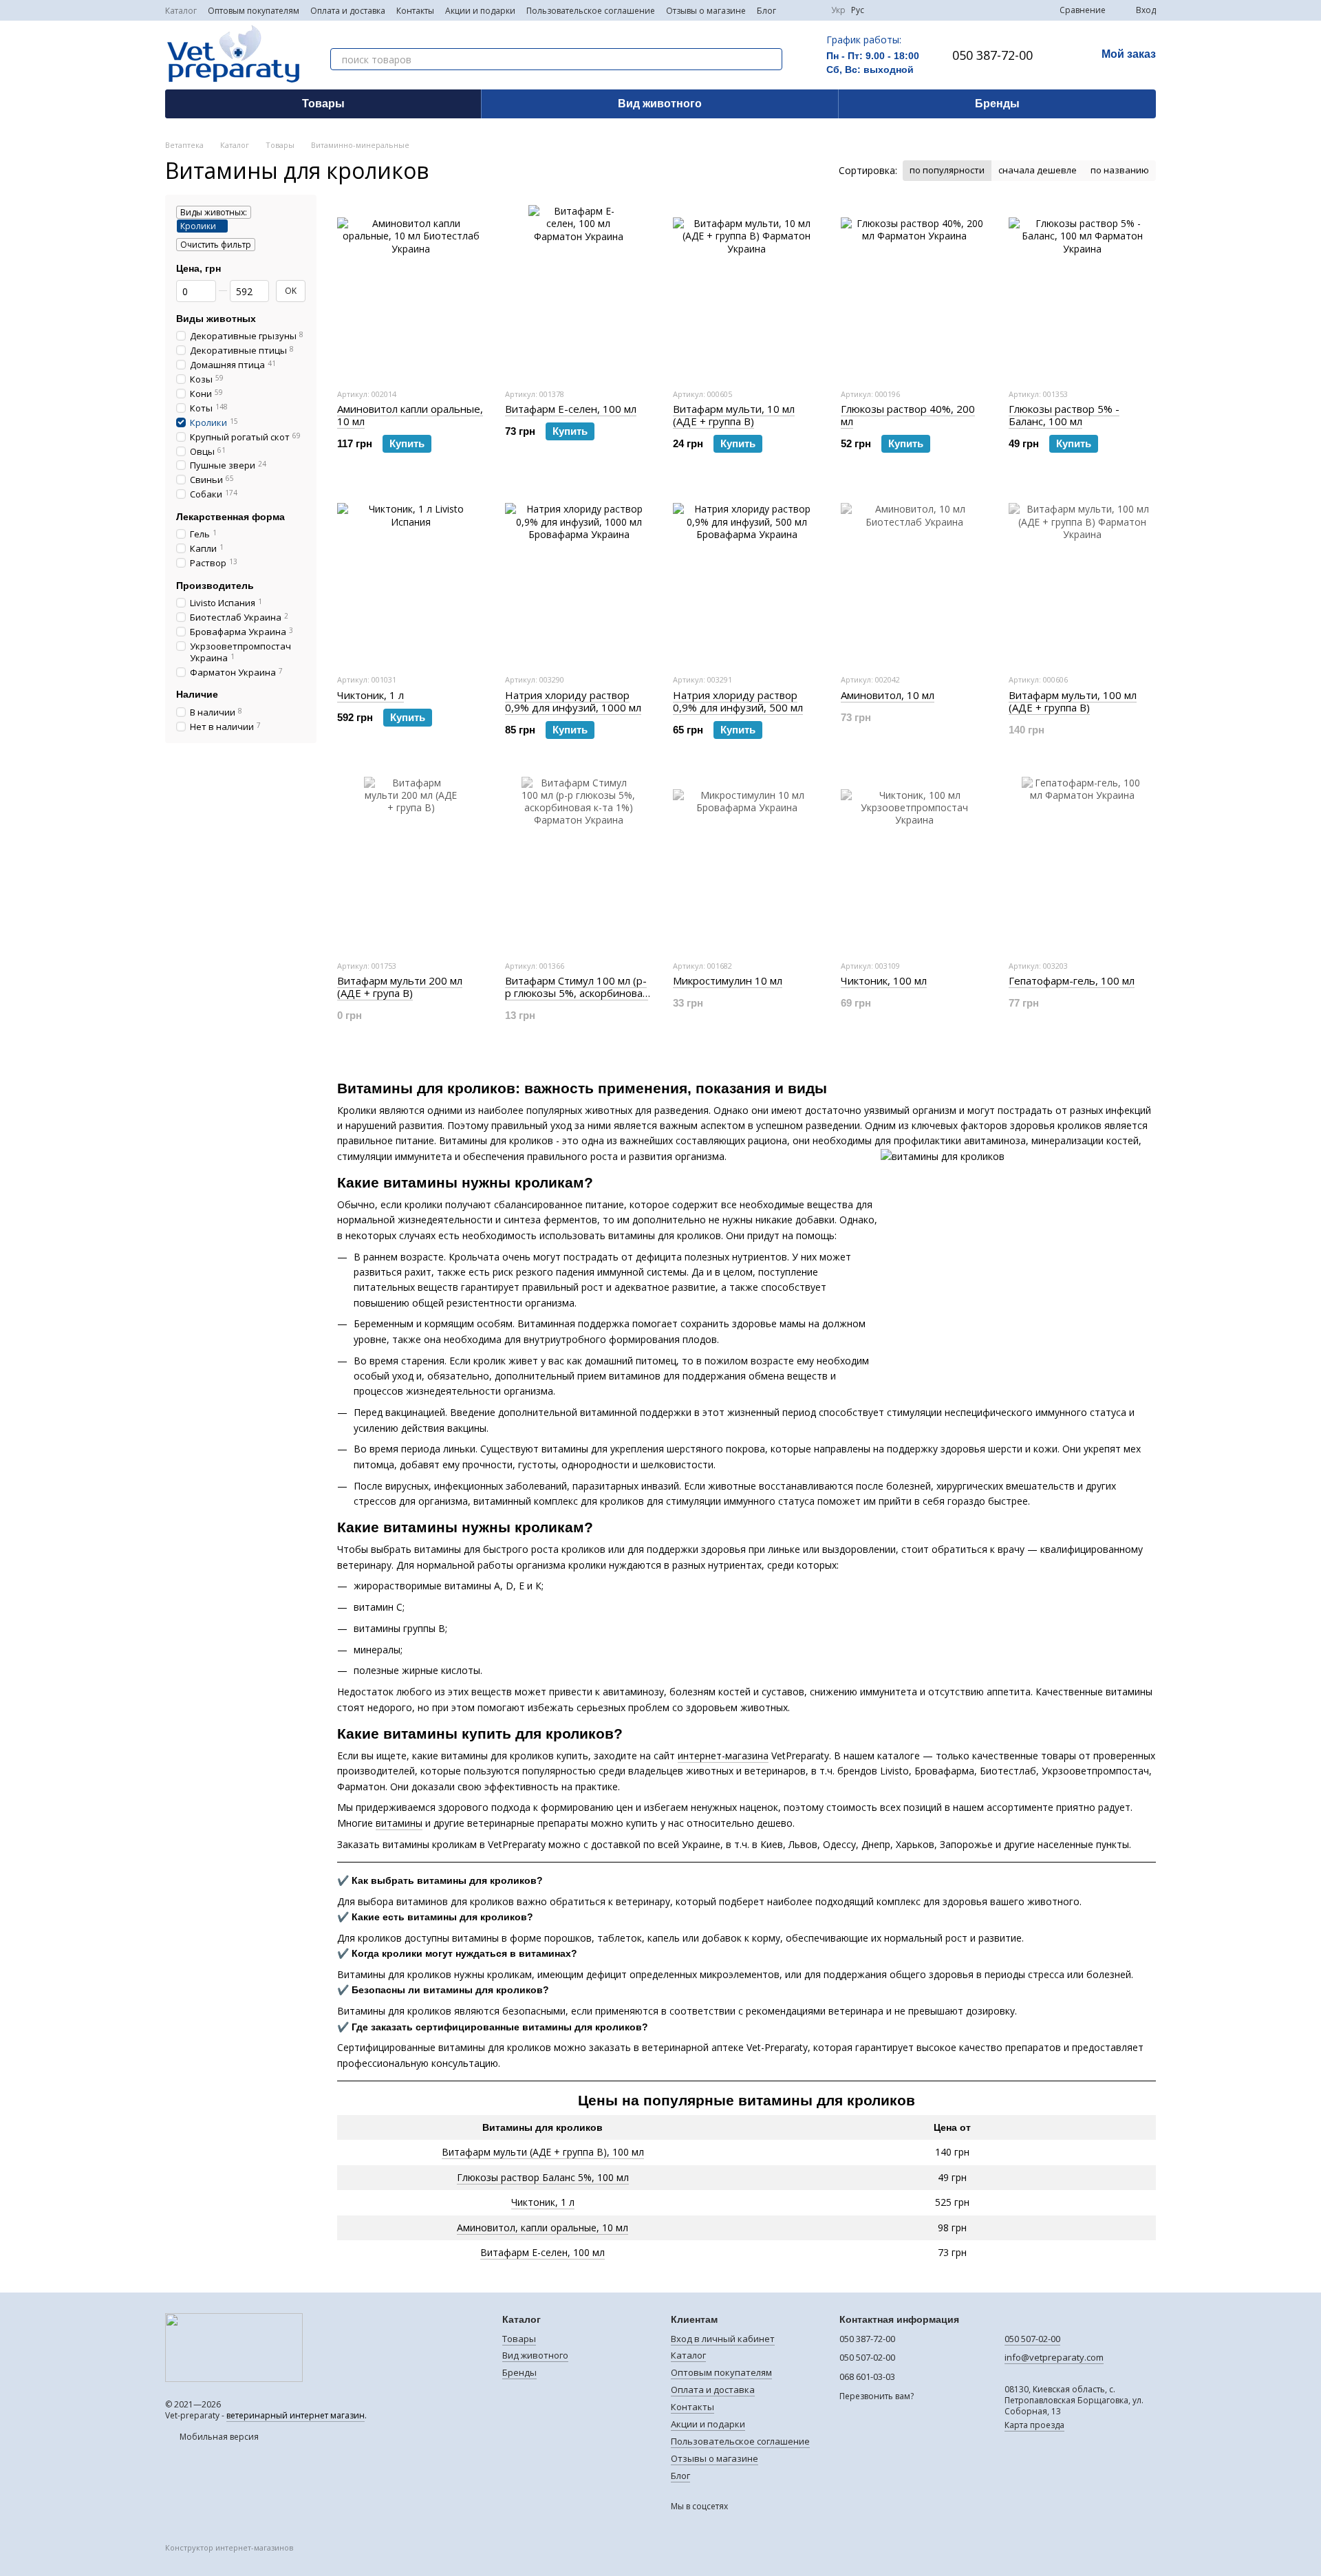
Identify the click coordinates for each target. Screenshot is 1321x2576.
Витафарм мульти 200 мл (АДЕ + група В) (400, 987)
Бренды (997, 104)
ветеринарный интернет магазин (296, 2415)
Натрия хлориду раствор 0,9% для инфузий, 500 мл (738, 701)
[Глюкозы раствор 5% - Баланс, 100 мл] (1082, 291)
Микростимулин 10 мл (728, 980)
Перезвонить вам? (877, 2396)
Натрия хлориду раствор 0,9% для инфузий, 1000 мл (573, 701)
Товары (323, 104)
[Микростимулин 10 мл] (747, 863)
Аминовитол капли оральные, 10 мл (410, 415)
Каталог (181, 11)
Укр (838, 10)
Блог (766, 11)
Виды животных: (214, 212)
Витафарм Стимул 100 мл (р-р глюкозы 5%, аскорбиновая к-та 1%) (577, 993)
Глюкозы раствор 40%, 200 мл (908, 415)
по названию (1120, 170)
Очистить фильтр (216, 245)
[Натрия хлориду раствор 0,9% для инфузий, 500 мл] (747, 577)
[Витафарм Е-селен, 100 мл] (579, 291)
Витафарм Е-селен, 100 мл (543, 2252)
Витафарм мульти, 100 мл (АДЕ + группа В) (1073, 701)
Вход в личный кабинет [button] (723, 2339)
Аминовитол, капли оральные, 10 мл (543, 2228)
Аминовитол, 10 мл (888, 695)
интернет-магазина (723, 1756)
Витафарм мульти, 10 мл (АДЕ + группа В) (734, 415)
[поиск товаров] (771, 59)
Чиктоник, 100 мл (884, 980)
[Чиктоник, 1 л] (411, 577)
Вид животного (660, 104)
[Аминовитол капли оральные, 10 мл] (411, 291)
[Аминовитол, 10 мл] (914, 577)
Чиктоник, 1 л (543, 2202)
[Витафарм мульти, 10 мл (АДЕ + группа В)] (747, 291)
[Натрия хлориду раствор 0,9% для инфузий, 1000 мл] (579, 577)
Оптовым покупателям (254, 11)
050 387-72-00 (992, 55)
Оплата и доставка (348, 11)
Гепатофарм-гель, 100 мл (1072, 980)
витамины (399, 1823)
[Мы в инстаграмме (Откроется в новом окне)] (812, 10)
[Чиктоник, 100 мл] (914, 863)
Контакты (415, 11)
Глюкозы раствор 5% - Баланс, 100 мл (1064, 415)
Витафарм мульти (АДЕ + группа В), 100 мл (543, 2152)
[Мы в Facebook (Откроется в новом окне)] (795, 10)
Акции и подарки (480, 11)
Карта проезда (1034, 2425)
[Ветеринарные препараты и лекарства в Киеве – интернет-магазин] (234, 2347)
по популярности (947, 170)
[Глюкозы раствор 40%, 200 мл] (914, 291)
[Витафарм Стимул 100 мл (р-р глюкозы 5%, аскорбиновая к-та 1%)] (579, 863)
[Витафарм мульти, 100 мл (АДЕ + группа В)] (1082, 577)
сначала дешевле (1038, 170)
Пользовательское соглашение (591, 11)
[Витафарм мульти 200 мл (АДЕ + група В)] (411, 863)
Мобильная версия (218, 2437)
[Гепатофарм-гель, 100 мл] (1082, 863)
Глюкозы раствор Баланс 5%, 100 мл (543, 2177)
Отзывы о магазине (706, 11)
